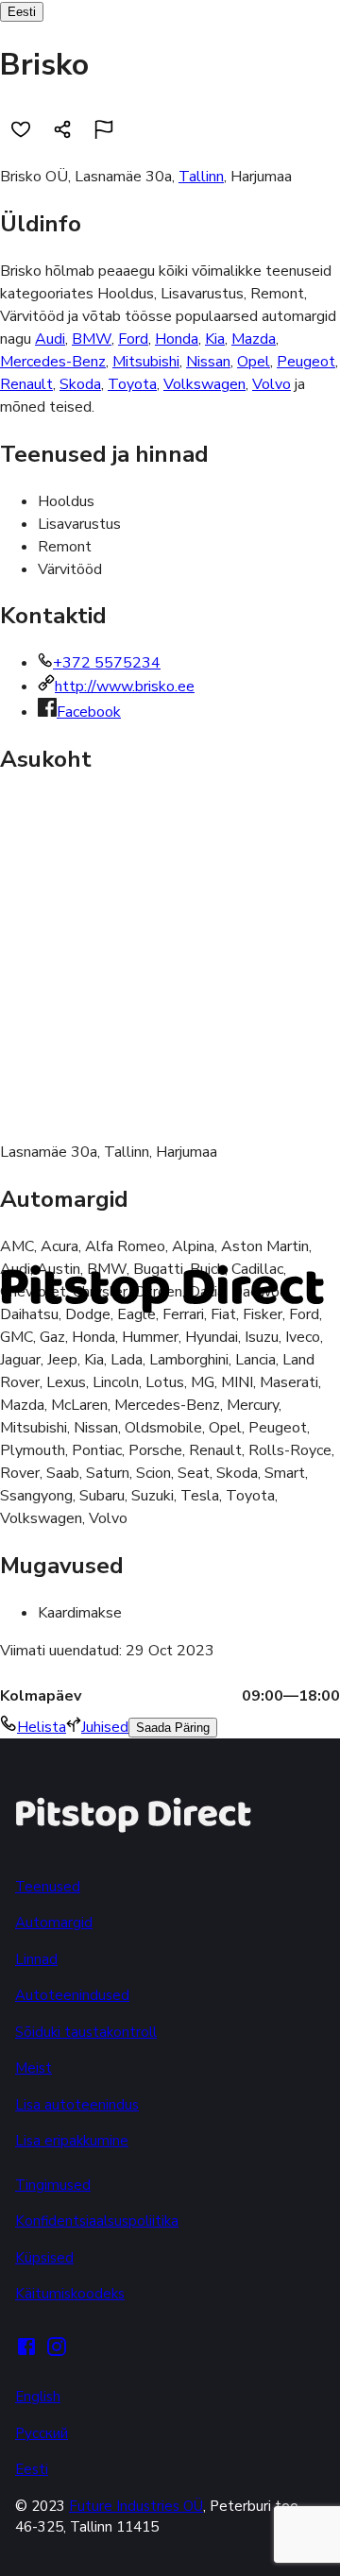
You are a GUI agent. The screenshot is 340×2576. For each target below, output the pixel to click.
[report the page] (104, 129)
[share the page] (62, 129)
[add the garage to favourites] (21, 129)
